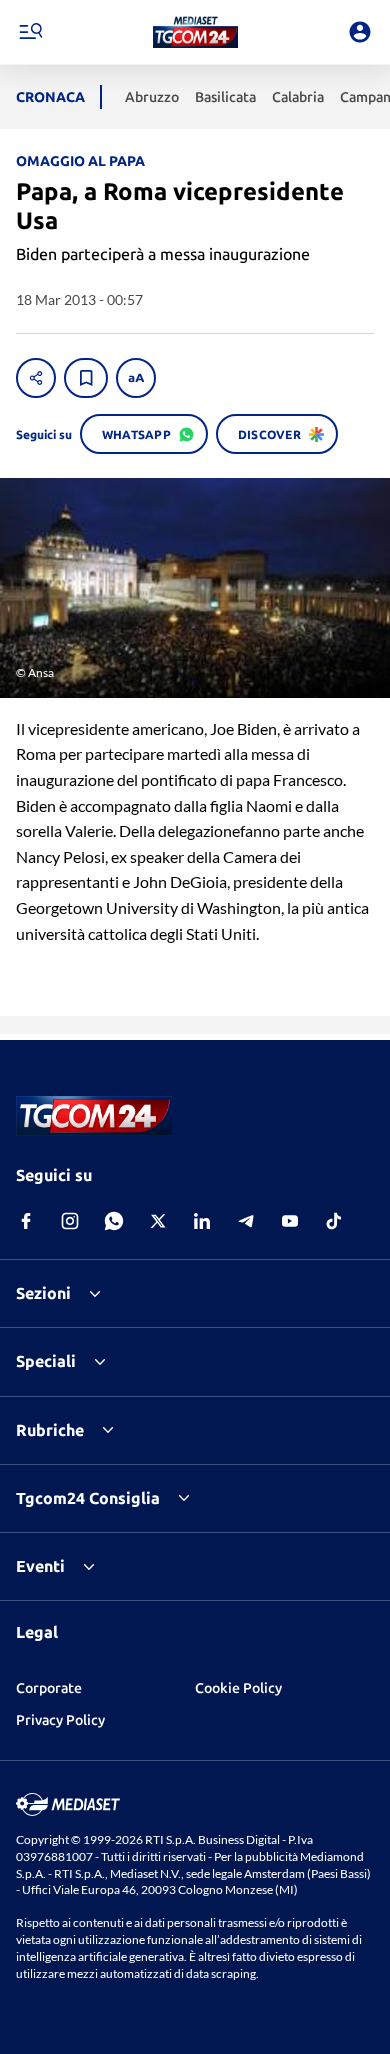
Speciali (46, 1361)
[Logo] (195, 32)
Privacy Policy (60, 1720)
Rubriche (50, 1430)
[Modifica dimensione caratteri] (136, 378)
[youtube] (290, 1221)
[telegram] (246, 1221)
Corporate (49, 1688)
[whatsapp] (114, 1221)
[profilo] (360, 32)
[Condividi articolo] (36, 378)
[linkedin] (202, 1221)
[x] (158, 1221)
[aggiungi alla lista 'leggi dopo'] (86, 378)
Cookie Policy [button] (238, 1688)
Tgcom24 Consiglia (88, 1498)
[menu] (30, 32)
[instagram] (70, 1221)
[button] (195, 32)
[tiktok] (334, 1221)
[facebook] (26, 1221)
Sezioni (43, 1293)
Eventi (40, 1566)
